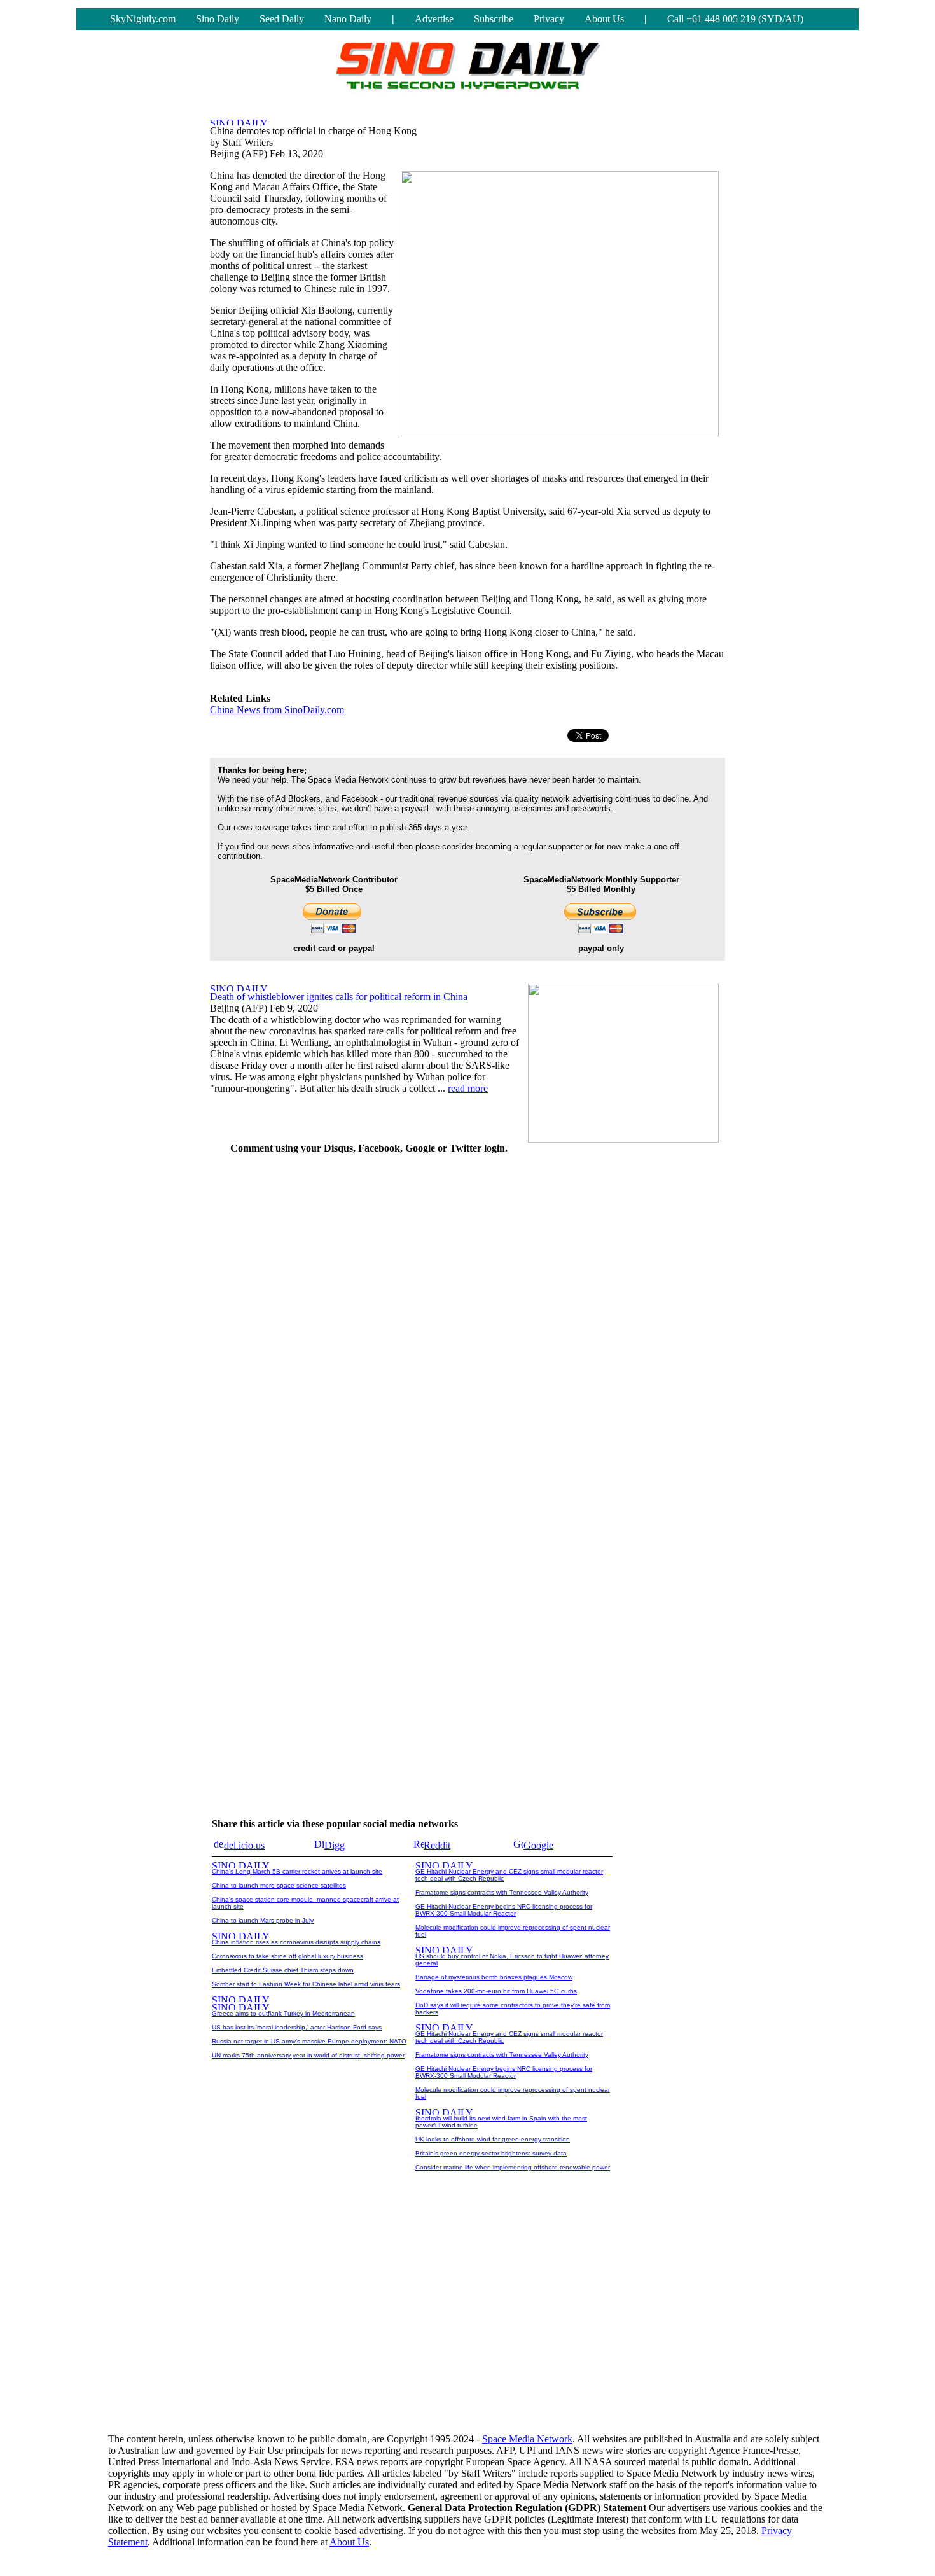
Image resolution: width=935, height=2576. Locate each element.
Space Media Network (527, 2439)
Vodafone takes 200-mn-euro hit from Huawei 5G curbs (496, 1991)
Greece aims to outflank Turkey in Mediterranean (283, 2013)
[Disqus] (369, 1325)
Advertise (434, 19)
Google (538, 1845)
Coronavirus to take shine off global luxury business (287, 1956)
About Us (604, 19)
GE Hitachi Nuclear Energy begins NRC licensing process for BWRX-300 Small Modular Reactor (504, 1910)
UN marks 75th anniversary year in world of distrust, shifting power (308, 2055)
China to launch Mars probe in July (263, 1920)
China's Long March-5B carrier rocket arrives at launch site (297, 1871)
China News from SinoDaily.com (277, 710)
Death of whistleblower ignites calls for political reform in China (339, 997)
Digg (335, 1845)
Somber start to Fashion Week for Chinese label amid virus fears (306, 1984)
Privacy (549, 19)
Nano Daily (348, 19)
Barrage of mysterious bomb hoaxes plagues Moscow (494, 1977)
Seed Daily (282, 19)
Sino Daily (218, 19)
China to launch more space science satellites (279, 1885)
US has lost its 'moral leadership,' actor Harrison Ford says (297, 2027)
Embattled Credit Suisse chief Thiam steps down (283, 1970)
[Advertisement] (630, 1356)
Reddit (437, 1845)
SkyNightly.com (143, 19)
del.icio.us (244, 1845)
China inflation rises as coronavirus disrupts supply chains (296, 1942)
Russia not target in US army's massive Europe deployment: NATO (309, 2041)
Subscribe (494, 19)
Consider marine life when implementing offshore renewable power (513, 2167)
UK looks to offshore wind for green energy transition (493, 2139)
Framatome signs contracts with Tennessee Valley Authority (502, 1892)
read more (468, 1088)
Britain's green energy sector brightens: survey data (491, 2153)
